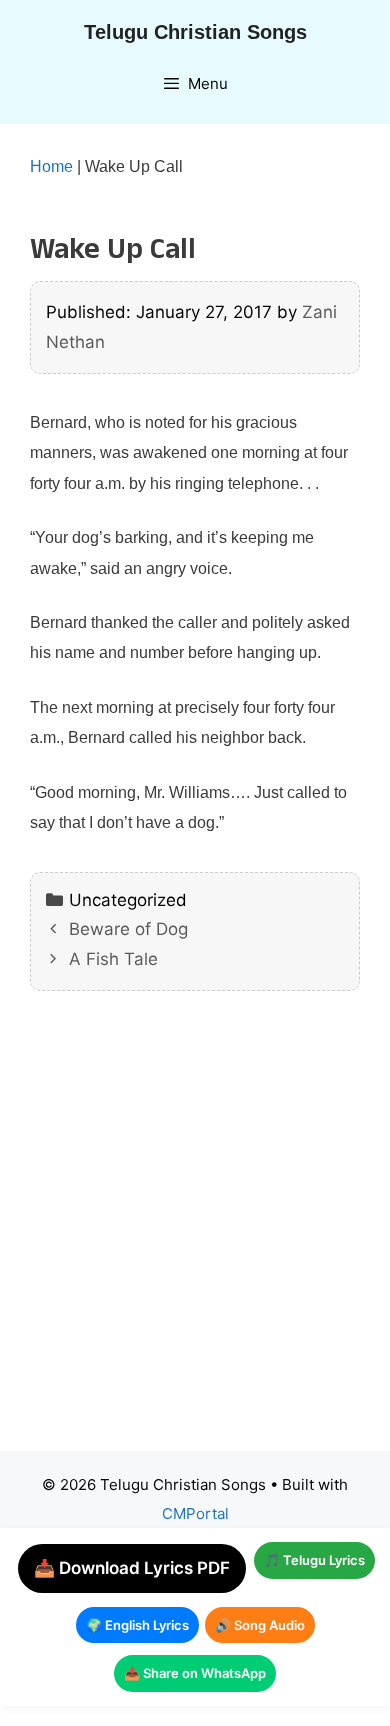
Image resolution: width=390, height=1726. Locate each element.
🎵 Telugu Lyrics (314, 1560)
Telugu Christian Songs (195, 32)
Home (51, 166)
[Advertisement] (195, 1236)
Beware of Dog (128, 929)
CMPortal (195, 1513)
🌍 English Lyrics (137, 1625)
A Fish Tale (113, 959)
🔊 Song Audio (260, 1625)
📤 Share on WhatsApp (195, 1673)
